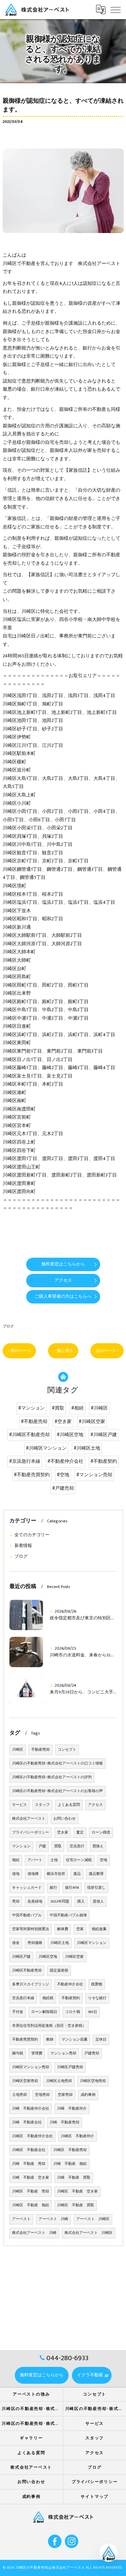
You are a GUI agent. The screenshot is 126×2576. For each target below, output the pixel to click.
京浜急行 (77, 1846)
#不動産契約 (104, 1461)
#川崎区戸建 (104, 1435)
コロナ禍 (73, 2012)
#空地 (63, 1475)
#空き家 (63, 1422)
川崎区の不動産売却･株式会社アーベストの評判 (52, 1777)
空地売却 (42, 2095)
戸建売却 (92, 2053)
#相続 (77, 1408)
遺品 (77, 1874)
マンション (21, 1846)
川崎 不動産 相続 (70, 2164)
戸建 (42, 1846)
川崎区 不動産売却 (70, 2150)
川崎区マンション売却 (31, 2067)
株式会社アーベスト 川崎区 (89, 2233)
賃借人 (98, 1902)
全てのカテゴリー (32, 1535)
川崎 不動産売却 (65, 2122)
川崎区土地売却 (59, 2081)
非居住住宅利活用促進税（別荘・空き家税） (49, 2026)
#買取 (58, 1408)
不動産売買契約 (25, 2040)
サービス (19, 1805)
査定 (80, 1832)
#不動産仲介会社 (65, 1461)
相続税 (48, 1998)
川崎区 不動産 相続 (31, 2205)
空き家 (63, 1832)
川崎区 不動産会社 (29, 2150)
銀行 (53, 1888)
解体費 (63, 1929)
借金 (16, 1943)
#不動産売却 (34, 1422)
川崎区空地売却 (93, 2081)
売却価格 (35, 1943)
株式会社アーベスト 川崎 (34, 2233)
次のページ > (107, 1351)
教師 (50, 2040)
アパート (35, 1860)
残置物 (97, 1984)
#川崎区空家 (92, 1422)
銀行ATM (72, 1888)
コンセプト (67, 1750)
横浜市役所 (56, 1874)
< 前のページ (19, 1351)
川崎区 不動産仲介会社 (32, 2136)
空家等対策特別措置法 (31, 1929)
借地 (16, 1874)
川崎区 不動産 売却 (31, 2191)
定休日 (101, 2040)
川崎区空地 (48, 1957)
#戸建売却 (63, 1488)
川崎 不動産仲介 (72, 2109)
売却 (16, 1902)
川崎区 (18, 1750)
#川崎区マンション (46, 1448)
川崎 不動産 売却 (29, 2164)
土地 (54, 1860)
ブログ (8, 1326)
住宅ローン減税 (79, 1860)
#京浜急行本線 (25, 1461)
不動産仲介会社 (70, 1984)
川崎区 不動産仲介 (77, 2136)
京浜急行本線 (23, 1998)
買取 (58, 1846)
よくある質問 (69, 1805)
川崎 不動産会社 (27, 2122)
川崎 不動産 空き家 (31, 2178)
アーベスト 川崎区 (93, 2219)
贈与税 (18, 2053)
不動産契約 (71, 1998)
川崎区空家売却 (25, 2081)
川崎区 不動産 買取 (76, 2205)
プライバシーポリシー (31, 1832)
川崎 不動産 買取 (74, 2178)
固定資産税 (59, 1971)
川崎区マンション (92, 1943)
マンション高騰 (74, 2040)
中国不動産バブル (27, 1915)
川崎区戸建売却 (70, 2067)
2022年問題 (60, 1902)
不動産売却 (40, 1750)
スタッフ (42, 1805)
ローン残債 (101, 1832)
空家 (80, 1929)
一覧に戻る (63, 1351)
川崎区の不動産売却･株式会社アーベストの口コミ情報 (57, 1763)
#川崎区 (99, 1408)
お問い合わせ (65, 1819)
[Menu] (116, 9)
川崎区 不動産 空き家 (77, 2191)
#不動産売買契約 (32, 1475)
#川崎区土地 (87, 1448)
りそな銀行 (97, 1998)
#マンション (31, 1408)
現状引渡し (96, 1888)
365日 (93, 2012)
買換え (98, 1846)
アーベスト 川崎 (53, 2219)
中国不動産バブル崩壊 (68, 1915)
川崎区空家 (74, 1957)
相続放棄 (99, 1929)
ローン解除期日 (44, 2012)
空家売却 (65, 2095)
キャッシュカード (27, 1888)
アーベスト (21, 2219)
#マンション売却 (94, 1475)
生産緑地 (35, 1902)
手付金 (18, 2012)
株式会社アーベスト (29, 1819)
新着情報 (23, 1546)
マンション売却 (63, 2053)
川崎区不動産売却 (27, 1971)
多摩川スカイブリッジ (31, 1984)
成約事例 (88, 2095)
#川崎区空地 (70, 1435)
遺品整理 (96, 1874)
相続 (16, 1860)
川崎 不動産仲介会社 (31, 2109)
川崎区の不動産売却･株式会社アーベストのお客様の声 (57, 1791)
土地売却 (19, 2095)
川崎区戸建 (21, 1957)
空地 (103, 1860)
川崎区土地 (60, 1943)
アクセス (95, 1805)
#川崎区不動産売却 (29, 1435)
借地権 (33, 1874)
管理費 (37, 2053)
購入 (81, 1902)
